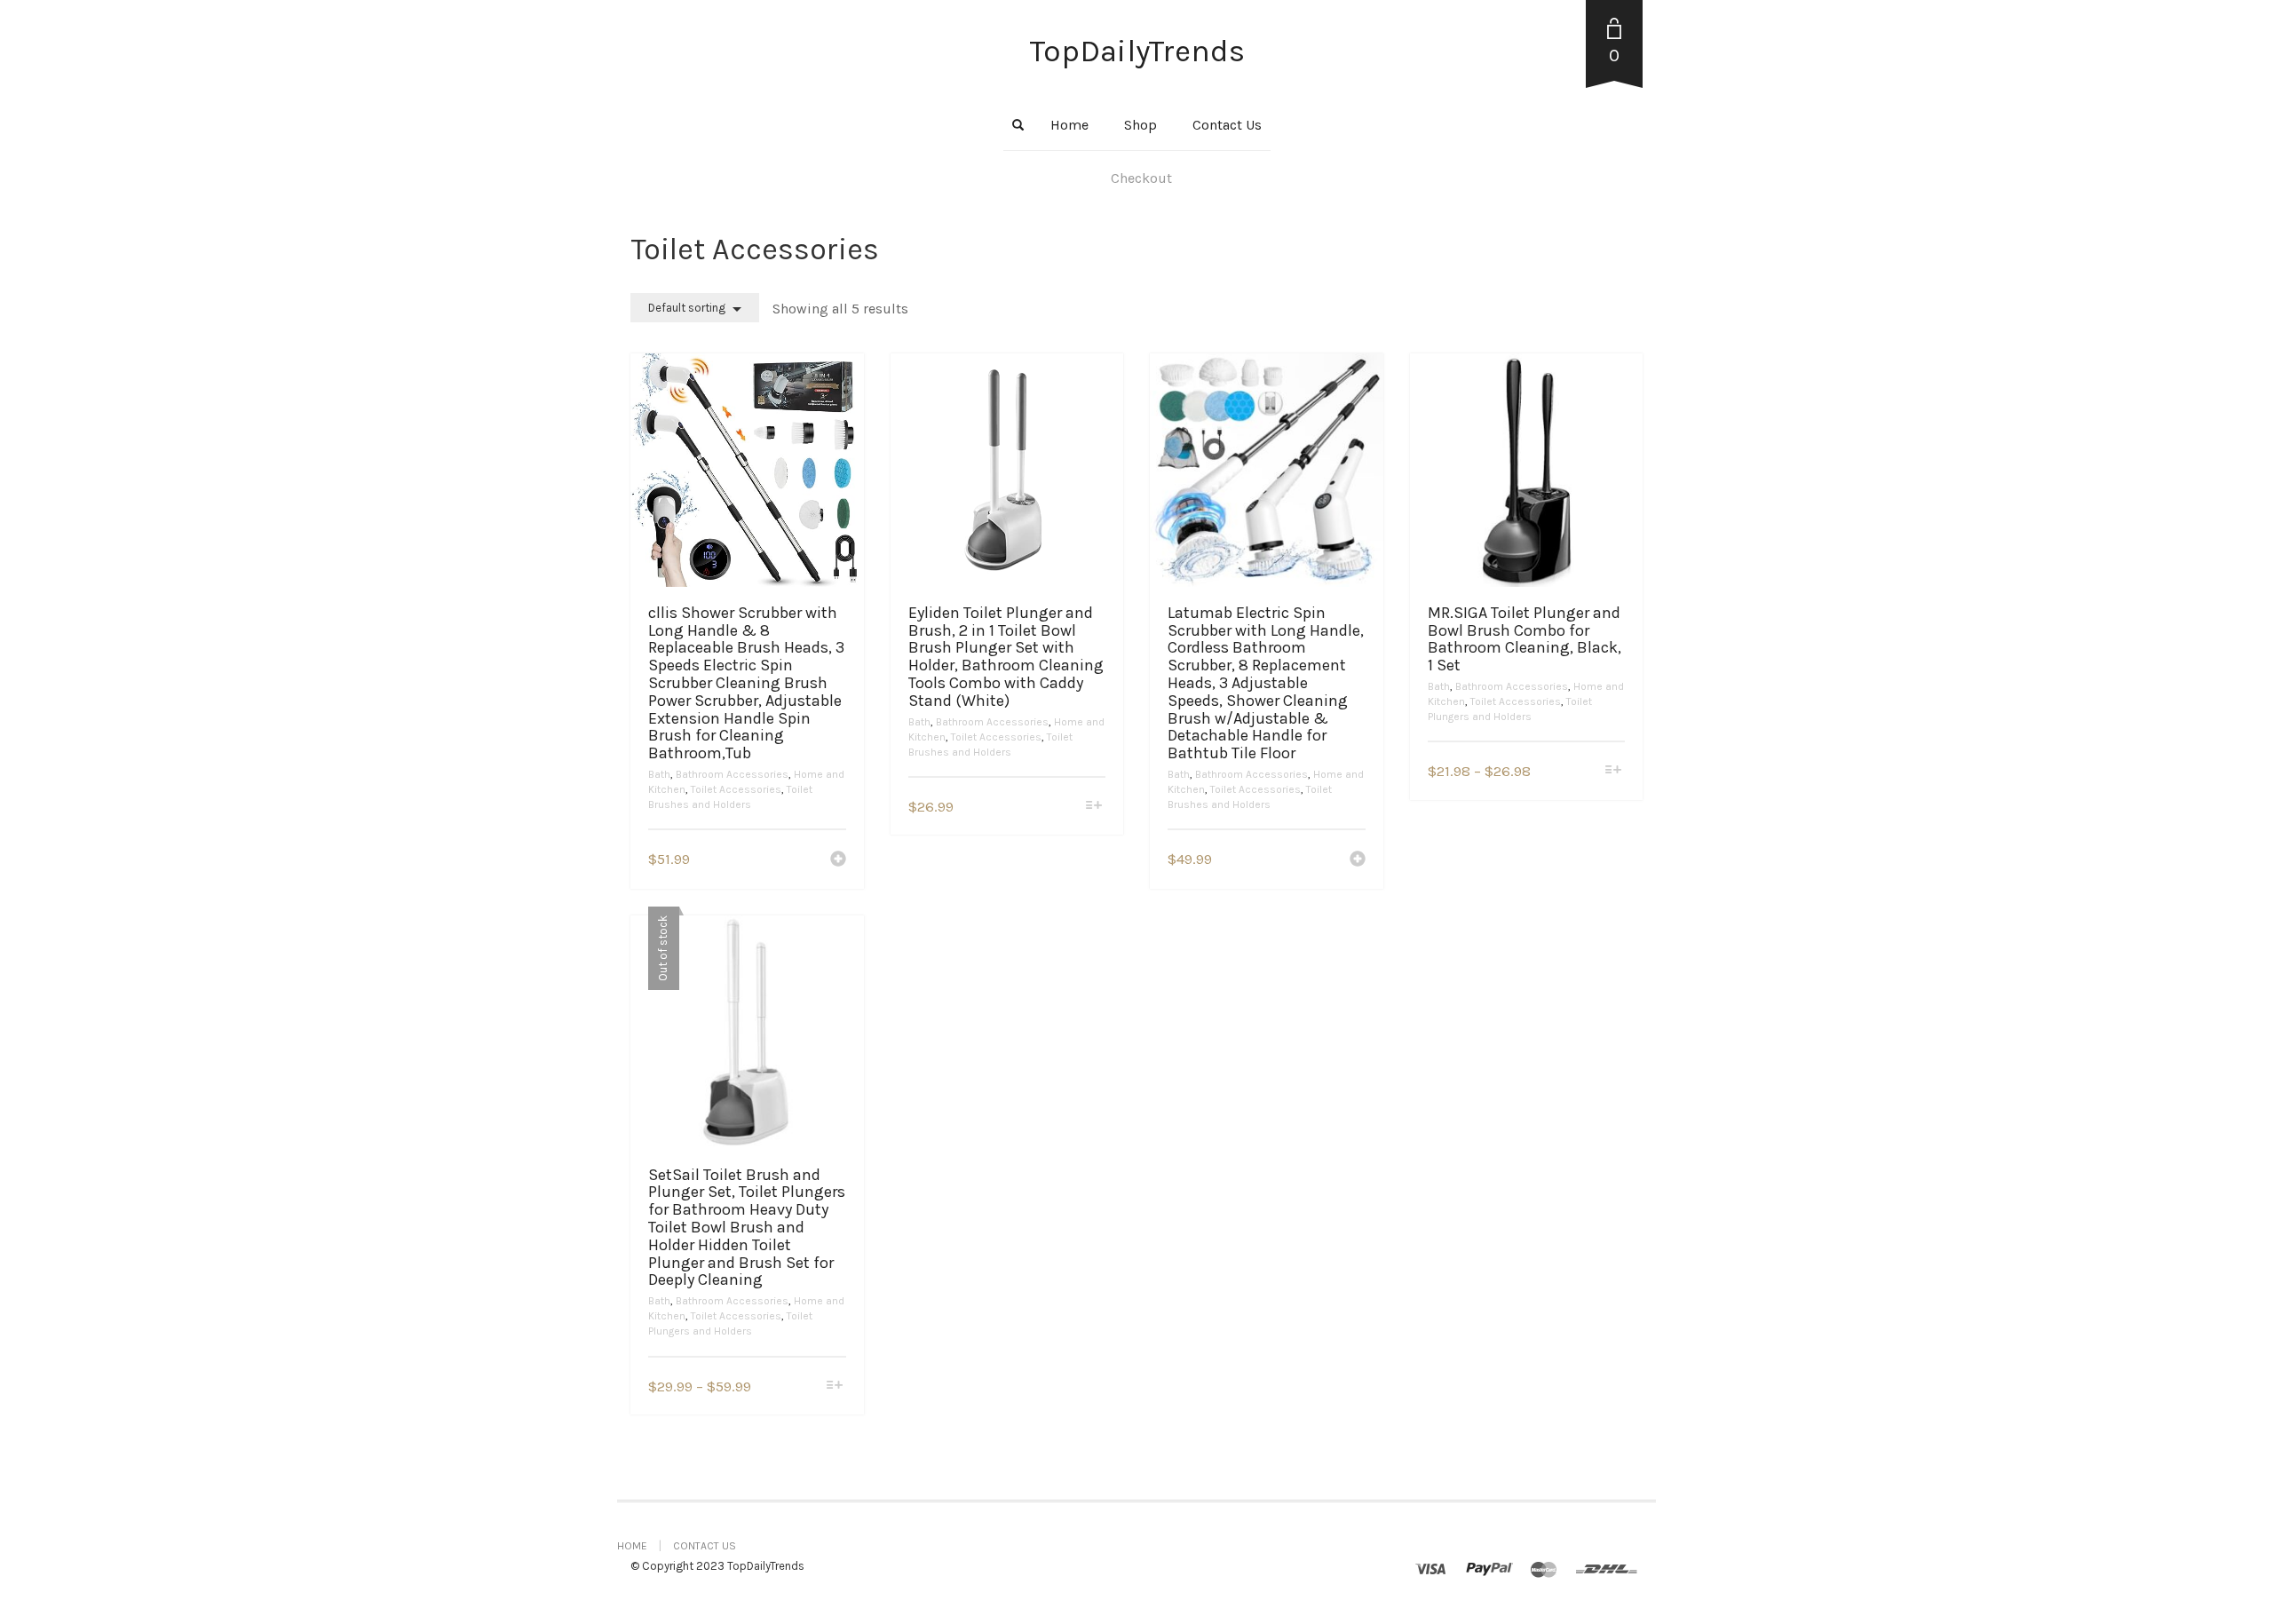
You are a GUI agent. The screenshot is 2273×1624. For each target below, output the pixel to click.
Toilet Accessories (736, 789)
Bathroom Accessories (732, 774)
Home (1069, 125)
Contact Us (1227, 125)
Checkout (1141, 178)
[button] (838, 860)
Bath (659, 774)
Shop (1140, 125)
